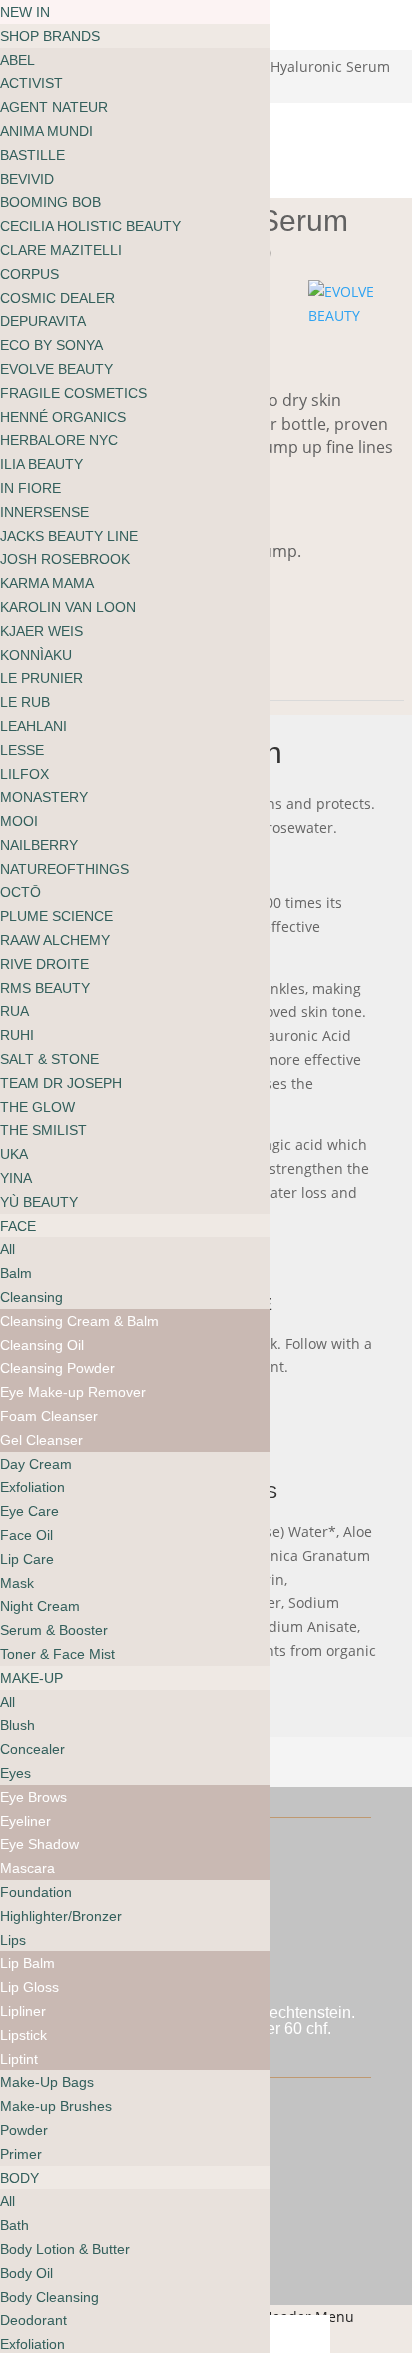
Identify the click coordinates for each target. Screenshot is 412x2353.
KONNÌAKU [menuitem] (36, 655)
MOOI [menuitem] (19, 821)
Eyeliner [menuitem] (25, 1821)
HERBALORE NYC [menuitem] (59, 440)
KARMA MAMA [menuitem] (47, 583)
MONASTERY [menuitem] (44, 797)
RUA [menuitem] (14, 1011)
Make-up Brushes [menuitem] (56, 2106)
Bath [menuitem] (14, 2225)
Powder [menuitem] (24, 2130)
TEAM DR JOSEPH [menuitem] (61, 1083)
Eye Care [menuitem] (29, 1511)
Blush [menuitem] (17, 1725)
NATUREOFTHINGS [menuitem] (64, 869)
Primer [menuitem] (21, 2154)
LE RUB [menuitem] (25, 702)
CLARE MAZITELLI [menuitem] (61, 250)
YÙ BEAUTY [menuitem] (39, 1202)
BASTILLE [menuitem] (32, 155)
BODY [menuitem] (19, 2178)
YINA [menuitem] (16, 1178)
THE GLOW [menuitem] (37, 1107)
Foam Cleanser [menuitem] (49, 1416)
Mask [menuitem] (17, 1583)
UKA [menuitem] (14, 1154)
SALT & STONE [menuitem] (49, 1059)
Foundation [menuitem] (36, 1892)
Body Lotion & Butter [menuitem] (65, 2249)
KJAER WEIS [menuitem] (41, 631)
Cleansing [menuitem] (31, 1297)
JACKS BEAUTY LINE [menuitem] (69, 536)
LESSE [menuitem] (22, 750)
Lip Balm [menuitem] (27, 1963)
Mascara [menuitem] (27, 1868)
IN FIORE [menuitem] (30, 488)
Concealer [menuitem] (32, 1749)
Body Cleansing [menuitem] (49, 2297)
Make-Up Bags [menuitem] (47, 2082)
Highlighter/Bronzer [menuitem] (61, 1916)
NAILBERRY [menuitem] (39, 845)
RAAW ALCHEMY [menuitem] (55, 940)
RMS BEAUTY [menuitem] (45, 988)
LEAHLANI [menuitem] (33, 726)
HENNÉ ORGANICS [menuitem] (63, 417)
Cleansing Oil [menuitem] (42, 1345)
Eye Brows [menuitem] (33, 1797)
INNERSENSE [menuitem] (44, 512)
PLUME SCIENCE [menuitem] (56, 916)
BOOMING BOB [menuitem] (50, 202)
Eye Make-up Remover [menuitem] (73, 1392)
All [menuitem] (7, 1249)
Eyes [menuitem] (15, 1773)
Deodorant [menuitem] (33, 2320)
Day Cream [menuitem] (36, 1464)
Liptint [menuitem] (19, 2059)
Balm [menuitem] (16, 1273)
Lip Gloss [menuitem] (29, 1987)
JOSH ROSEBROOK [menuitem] (65, 559)
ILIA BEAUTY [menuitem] (41, 464)
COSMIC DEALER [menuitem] (57, 298)
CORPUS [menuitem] (29, 274)
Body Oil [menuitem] (26, 2273)
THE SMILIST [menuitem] (43, 1130)
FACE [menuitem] (18, 1226)
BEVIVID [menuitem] (27, 179)
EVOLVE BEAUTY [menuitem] (56, 369)
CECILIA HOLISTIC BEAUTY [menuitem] (90, 226)
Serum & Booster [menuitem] (54, 1630)
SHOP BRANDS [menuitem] (50, 36)
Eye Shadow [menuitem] (39, 1844)
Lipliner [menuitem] (23, 2011)
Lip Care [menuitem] (27, 1559)
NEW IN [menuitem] (25, 12)
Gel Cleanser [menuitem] (41, 1440)
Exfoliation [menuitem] (32, 1487)
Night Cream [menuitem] (40, 1606)
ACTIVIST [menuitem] (31, 83)
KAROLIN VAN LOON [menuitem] (68, 607)
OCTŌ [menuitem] (20, 892)
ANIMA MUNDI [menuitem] (46, 131)
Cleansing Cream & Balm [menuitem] (79, 1321)
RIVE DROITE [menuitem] (44, 964)
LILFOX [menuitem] (24, 774)
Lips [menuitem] (13, 1940)
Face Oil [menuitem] (26, 1535)
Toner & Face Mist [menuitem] (57, 1654)
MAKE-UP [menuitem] (31, 1678)
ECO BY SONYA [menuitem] (51, 345)
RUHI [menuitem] (17, 1035)
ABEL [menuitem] (17, 60)
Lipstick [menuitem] (23, 2035)
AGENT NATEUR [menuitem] (54, 107)
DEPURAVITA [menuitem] (43, 321)
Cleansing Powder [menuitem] (57, 1368)
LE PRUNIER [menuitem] (41, 678)
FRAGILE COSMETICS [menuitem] (73, 393)
